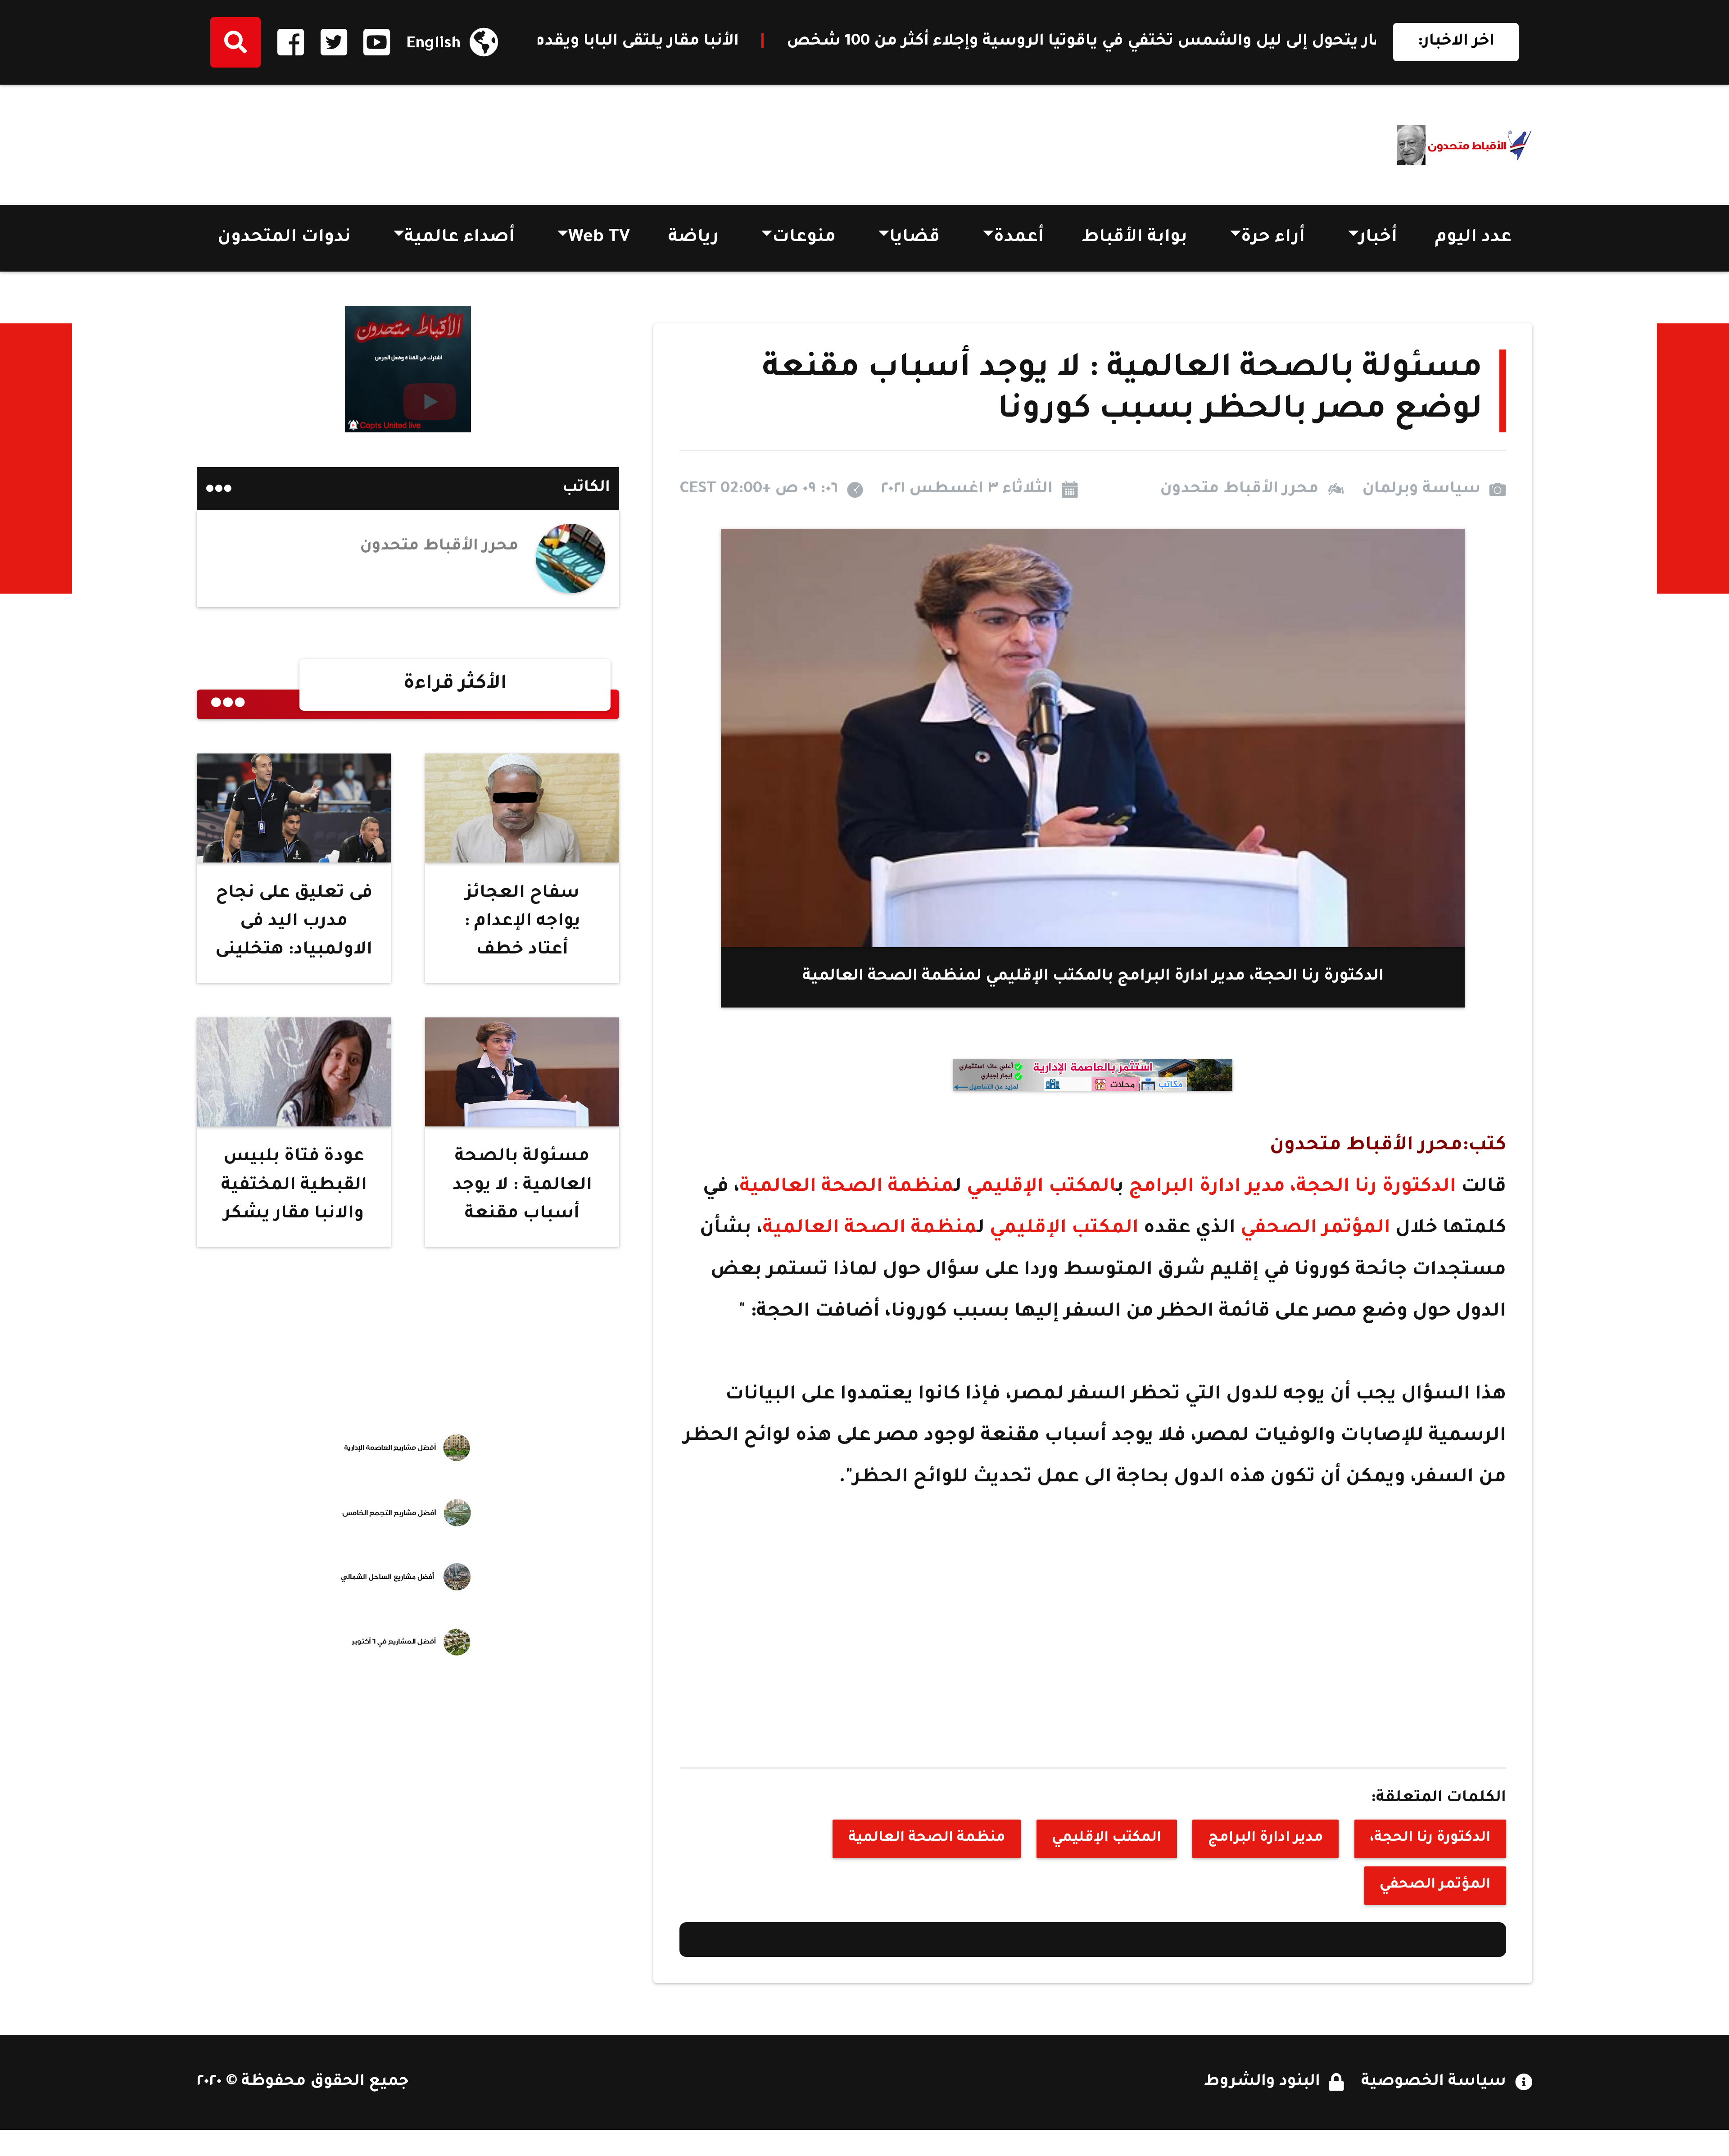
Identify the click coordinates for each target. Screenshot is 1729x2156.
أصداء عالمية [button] (459, 238)
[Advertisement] (361, 140)
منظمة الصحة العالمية (847, 1188)
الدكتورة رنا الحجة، (1373, 1188)
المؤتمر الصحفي (1318, 1229)
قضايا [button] (914, 238)
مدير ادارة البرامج (1209, 1188)
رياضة (693, 238)
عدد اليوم (1473, 238)
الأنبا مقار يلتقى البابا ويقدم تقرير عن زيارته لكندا (1046, 42)
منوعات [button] (804, 238)
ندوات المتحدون (284, 238)
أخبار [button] (1378, 238)
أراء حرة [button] (1273, 238)
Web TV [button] (599, 238)
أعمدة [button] (1019, 238)
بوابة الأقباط (1134, 238)
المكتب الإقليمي (1039, 1188)
